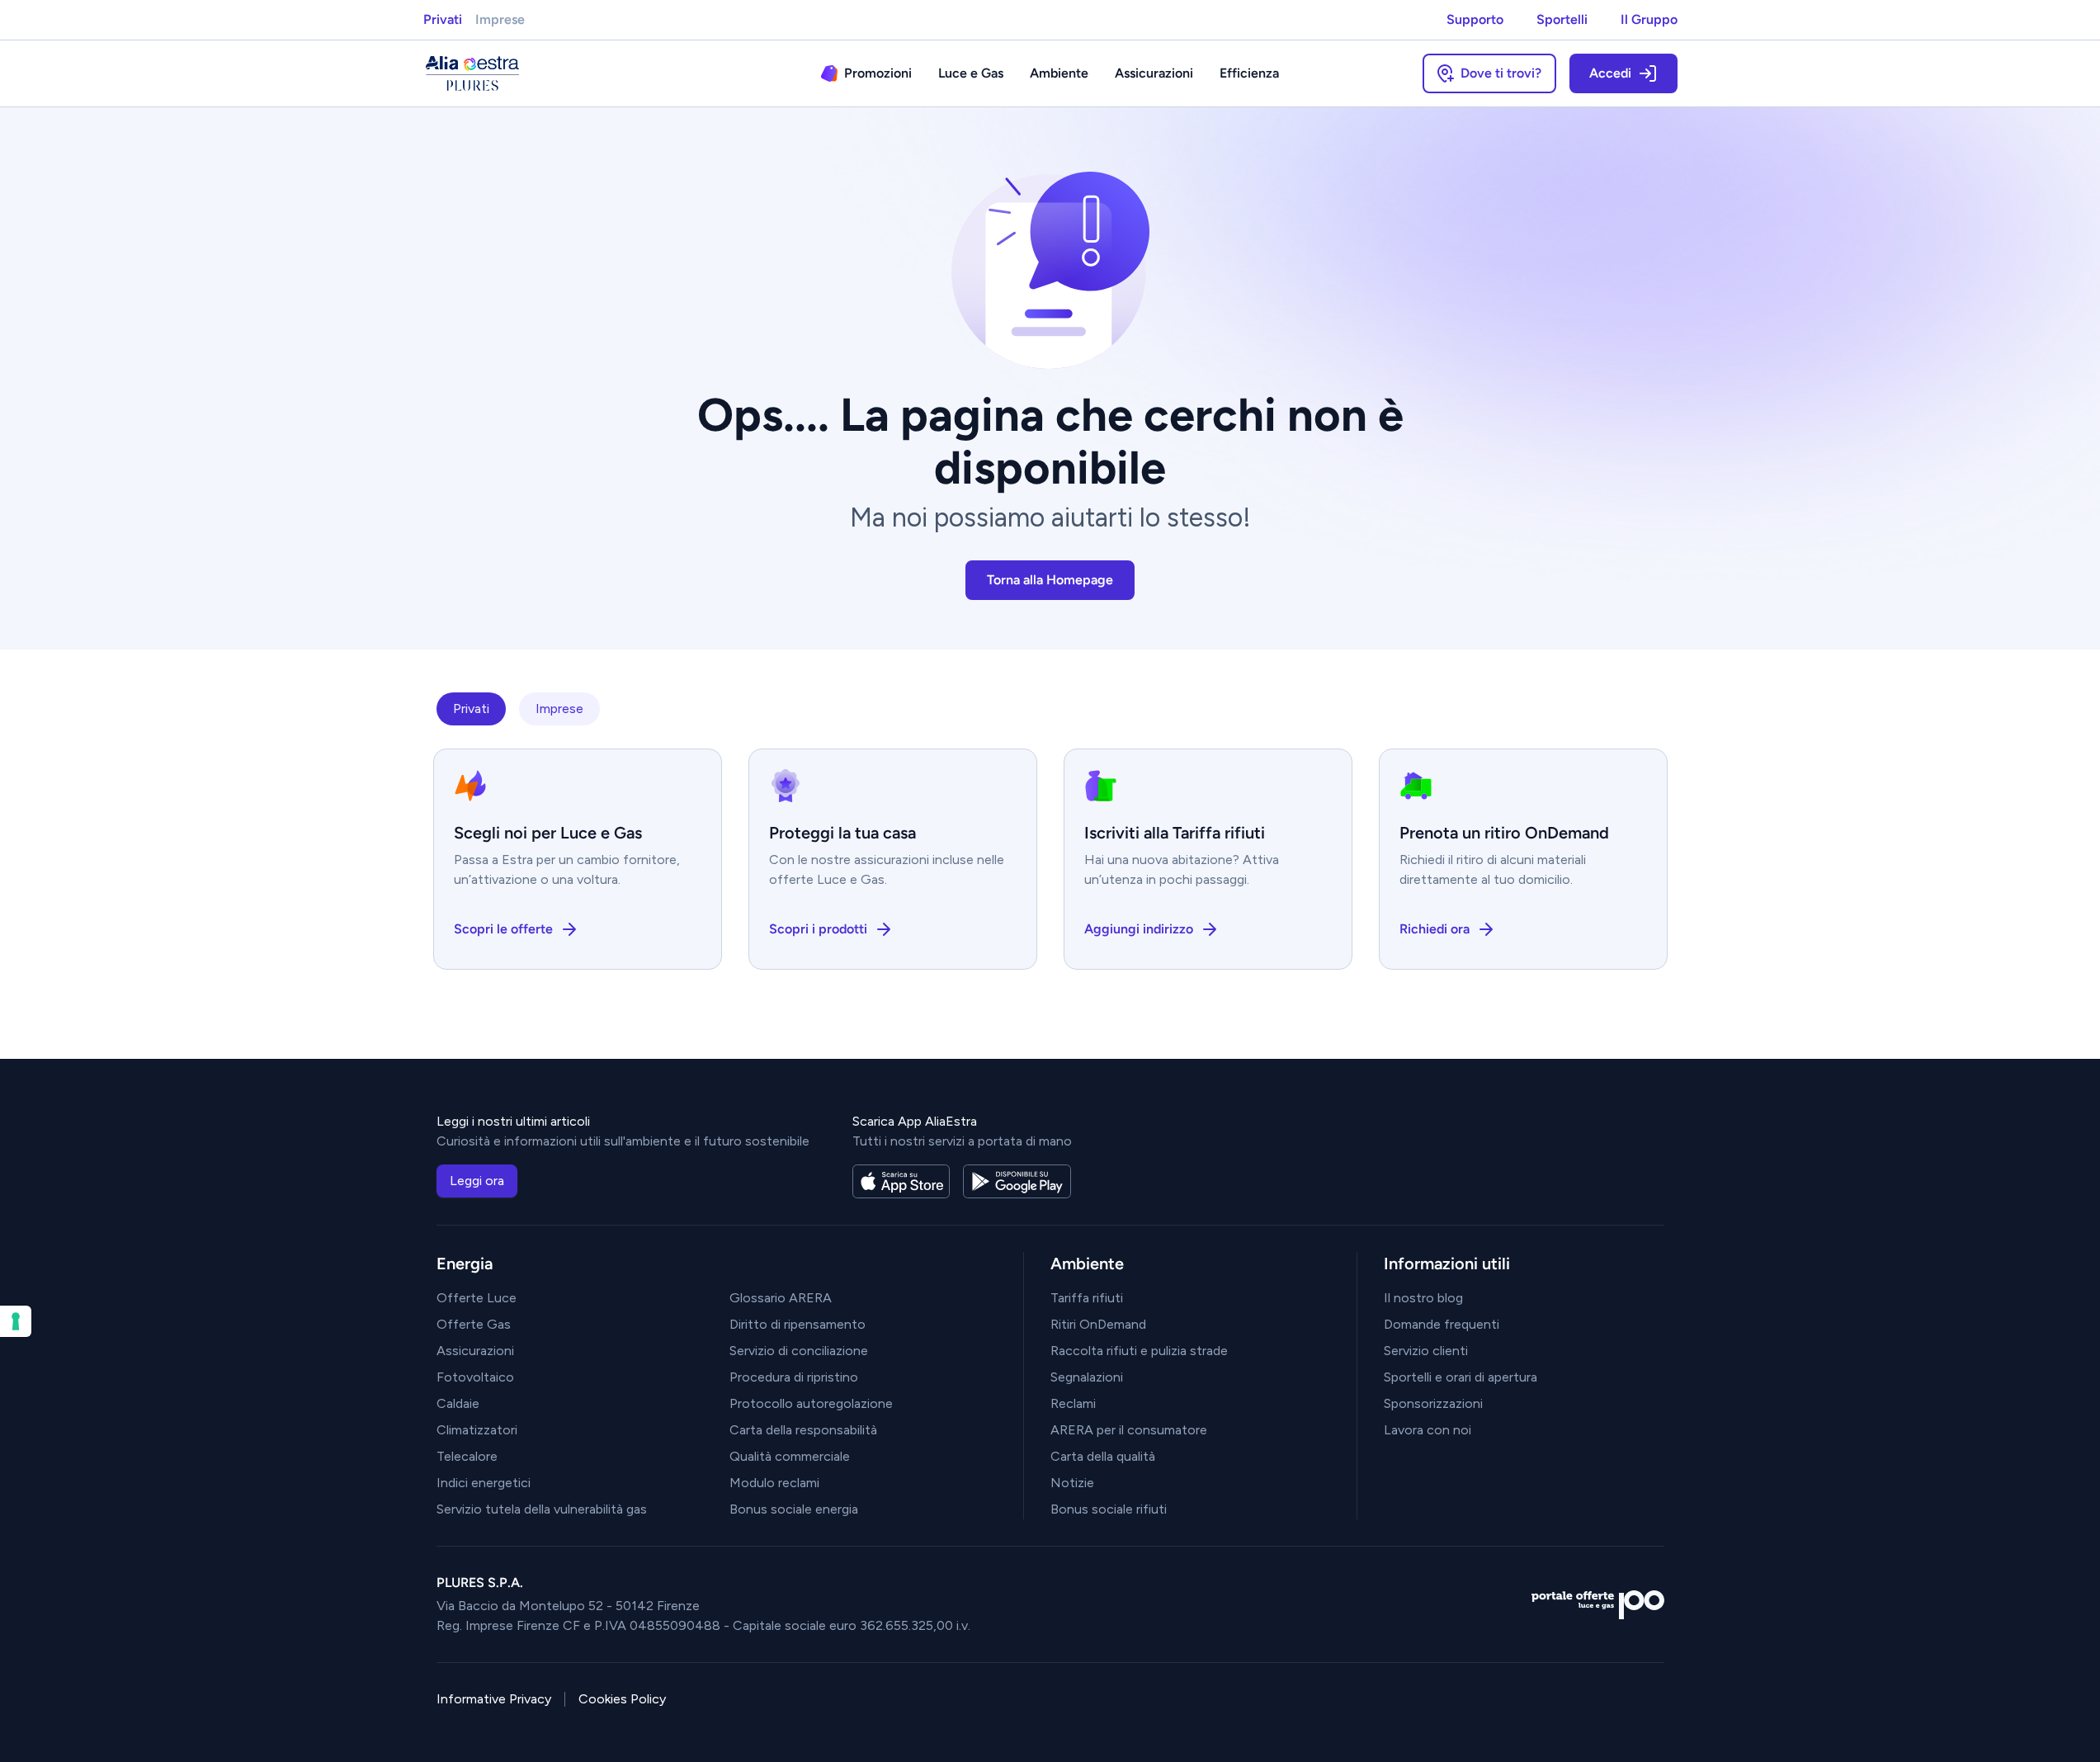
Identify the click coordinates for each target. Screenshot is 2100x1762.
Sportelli (1562, 19)
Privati (443, 19)
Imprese (500, 19)
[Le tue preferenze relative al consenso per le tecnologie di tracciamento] (16, 1321)
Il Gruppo (1649, 19)
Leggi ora (477, 1181)
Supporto (1475, 19)
